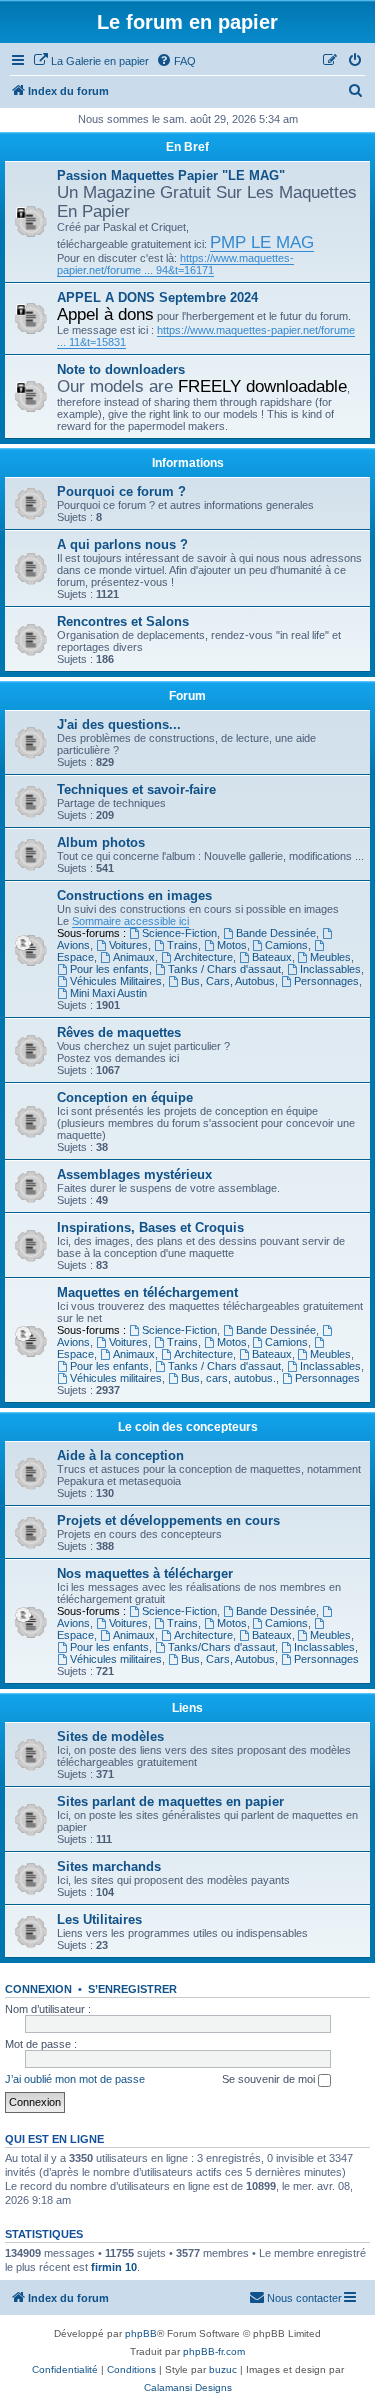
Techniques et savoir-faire (136, 789)
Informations (188, 463)
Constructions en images (134, 895)
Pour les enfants (109, 969)
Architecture (203, 957)
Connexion (38, 1989)
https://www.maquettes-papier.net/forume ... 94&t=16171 (175, 264)
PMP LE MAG (262, 242)
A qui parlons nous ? (122, 544)
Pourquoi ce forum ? (121, 491)
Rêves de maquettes (119, 1032)
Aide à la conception (120, 1455)
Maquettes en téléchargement (147, 1292)
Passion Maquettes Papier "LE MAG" (171, 175)
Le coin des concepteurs (188, 1427)
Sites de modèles (110, 1736)
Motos (232, 945)
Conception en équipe (125, 1097)
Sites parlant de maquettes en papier (170, 1801)
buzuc (223, 2369)
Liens (187, 1708)
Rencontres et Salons (123, 621)
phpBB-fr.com (214, 2351)
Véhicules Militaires (116, 981)
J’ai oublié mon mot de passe (75, 2079)
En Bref (187, 147)
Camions (286, 945)
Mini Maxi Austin (108, 993)
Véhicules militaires (116, 1378)
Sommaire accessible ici (130, 921)
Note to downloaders (121, 369)
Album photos (101, 842)
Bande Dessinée (276, 933)
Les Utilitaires (99, 1919)
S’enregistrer (132, 1989)
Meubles (330, 957)
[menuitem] (91, 61)
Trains (182, 945)
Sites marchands (109, 1866)
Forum (187, 696)
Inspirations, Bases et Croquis (150, 1227)
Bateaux (272, 957)
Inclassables (330, 969)
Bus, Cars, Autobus (228, 981)
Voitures (128, 945)
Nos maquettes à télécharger (145, 1573)
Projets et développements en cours (168, 1520)
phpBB (141, 2333)
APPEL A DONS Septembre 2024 (157, 297)
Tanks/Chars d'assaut (221, 1647)
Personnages (326, 981)
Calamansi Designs (188, 2387)
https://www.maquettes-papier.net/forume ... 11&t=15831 (206, 336)
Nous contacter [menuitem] (304, 2298)
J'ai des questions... (119, 724)
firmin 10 (114, 2267)
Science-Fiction (179, 933)
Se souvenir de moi (270, 2079)
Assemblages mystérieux (134, 1174)
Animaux (134, 957)
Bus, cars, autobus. (228, 1378)
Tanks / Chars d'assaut (224, 969)
